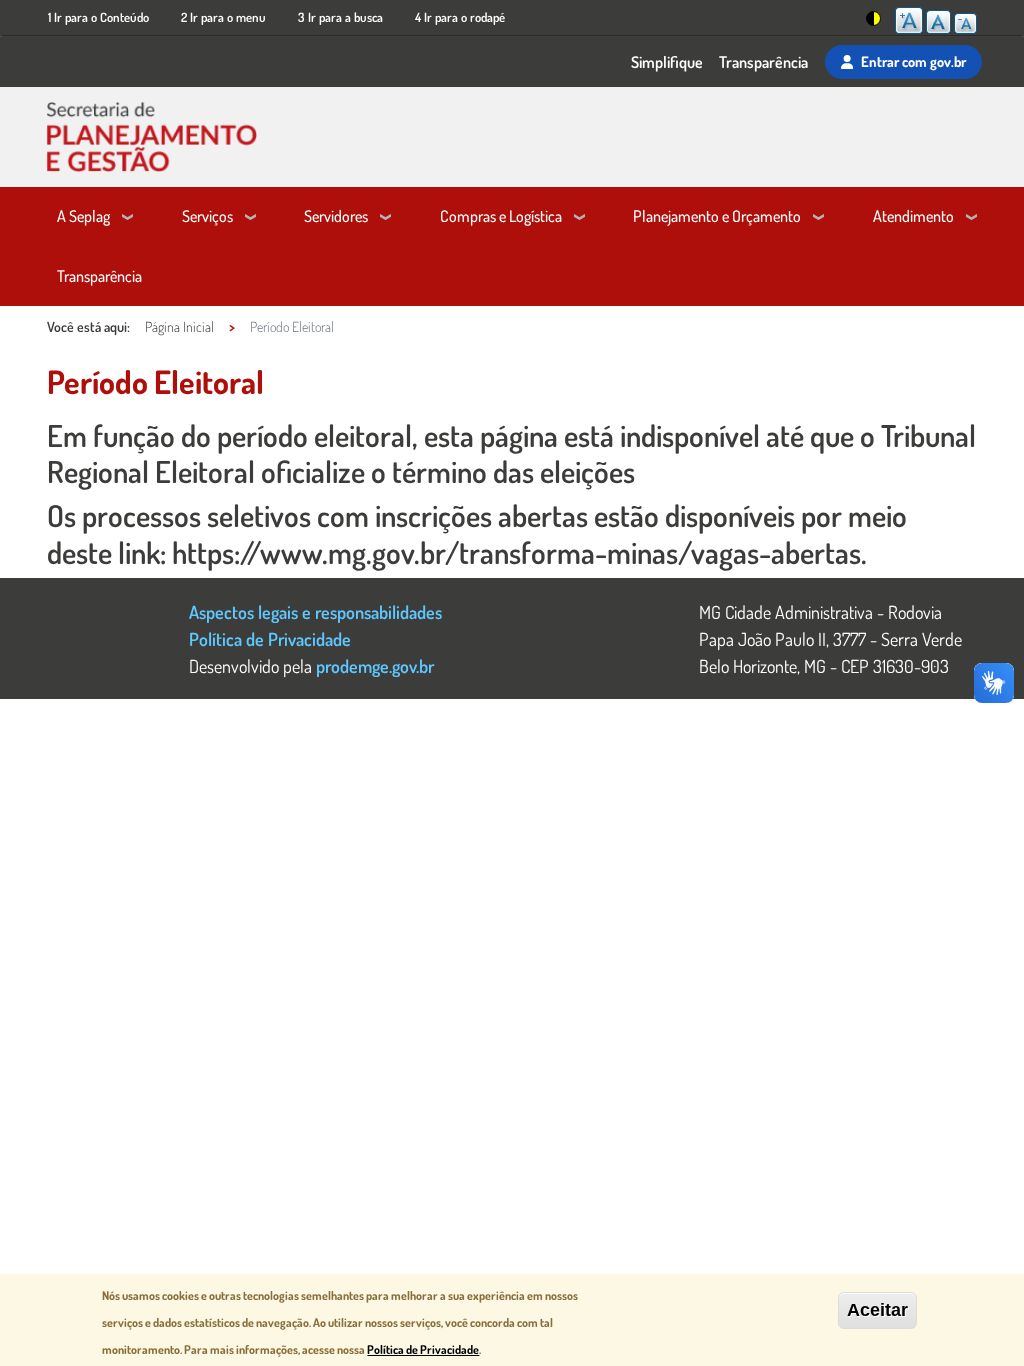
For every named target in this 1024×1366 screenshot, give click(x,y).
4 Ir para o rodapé (460, 17)
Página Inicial (179, 326)
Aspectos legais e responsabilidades (315, 611)
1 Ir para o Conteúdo (98, 17)
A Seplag (83, 216)
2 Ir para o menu (223, 17)
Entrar (913, 61)
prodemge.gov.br (375, 665)
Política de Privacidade (270, 638)
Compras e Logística (501, 216)
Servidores (336, 216)
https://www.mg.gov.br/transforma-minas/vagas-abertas (516, 552)
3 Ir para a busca (340, 17)
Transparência (763, 62)
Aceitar (877, 1310)
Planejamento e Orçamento (717, 216)
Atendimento (913, 216)
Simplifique (667, 62)
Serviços (207, 216)
